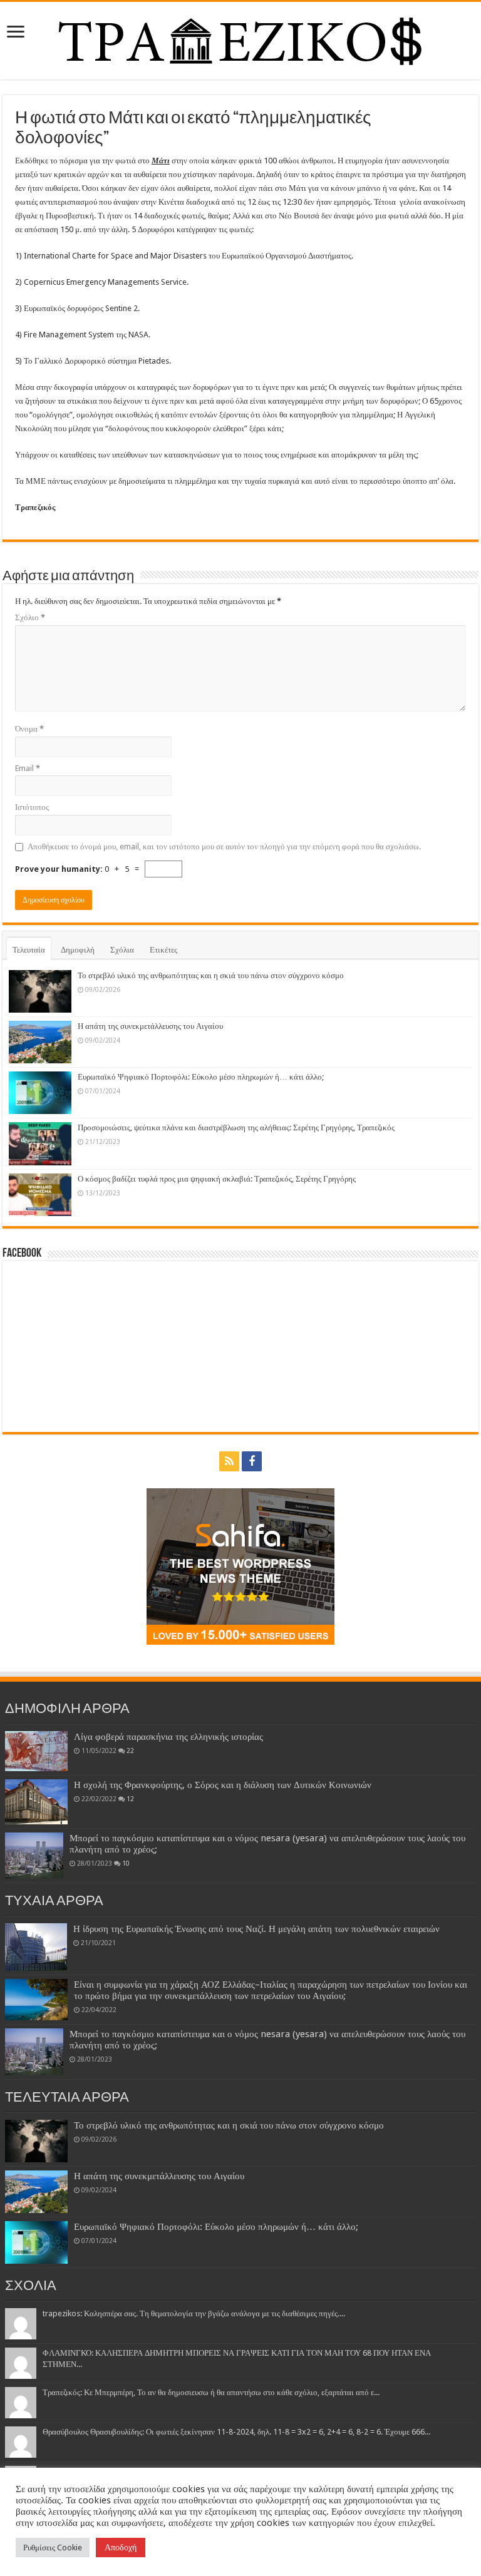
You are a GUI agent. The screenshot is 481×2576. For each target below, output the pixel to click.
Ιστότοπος (32, 807)
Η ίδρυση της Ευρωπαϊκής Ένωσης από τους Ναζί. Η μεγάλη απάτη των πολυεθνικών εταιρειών (256, 1929)
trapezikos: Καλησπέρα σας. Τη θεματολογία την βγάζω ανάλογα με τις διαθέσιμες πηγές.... (194, 2313)
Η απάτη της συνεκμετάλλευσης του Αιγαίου (150, 1026)
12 (130, 1799)
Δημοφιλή (78, 950)
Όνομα (29, 729)
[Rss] (229, 1461)
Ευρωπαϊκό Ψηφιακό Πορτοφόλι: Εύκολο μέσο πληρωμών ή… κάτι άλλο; (201, 1077)
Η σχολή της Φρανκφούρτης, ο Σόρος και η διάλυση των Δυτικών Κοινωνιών (223, 1785)
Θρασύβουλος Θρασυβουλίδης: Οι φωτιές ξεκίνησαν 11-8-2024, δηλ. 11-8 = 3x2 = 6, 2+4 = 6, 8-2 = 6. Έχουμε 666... (236, 2432)
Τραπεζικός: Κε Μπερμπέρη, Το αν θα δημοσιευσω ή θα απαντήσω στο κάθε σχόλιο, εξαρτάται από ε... (211, 2392)
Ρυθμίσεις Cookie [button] (53, 2548)
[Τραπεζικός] (240, 38)
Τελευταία (29, 950)
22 (130, 1751)
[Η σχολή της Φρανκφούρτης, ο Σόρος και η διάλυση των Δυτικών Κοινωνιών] (36, 1802)
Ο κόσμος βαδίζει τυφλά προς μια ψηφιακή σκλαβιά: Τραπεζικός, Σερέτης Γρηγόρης (217, 1179)
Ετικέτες (163, 950)
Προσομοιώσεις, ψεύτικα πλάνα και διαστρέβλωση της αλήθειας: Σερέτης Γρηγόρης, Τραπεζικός (236, 1127)
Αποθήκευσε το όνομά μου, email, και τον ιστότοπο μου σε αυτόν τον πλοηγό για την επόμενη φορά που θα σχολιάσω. (224, 846)
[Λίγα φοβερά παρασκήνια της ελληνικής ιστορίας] (36, 1751)
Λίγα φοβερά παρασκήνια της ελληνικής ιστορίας (168, 1737)
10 (126, 1863)
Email (28, 768)
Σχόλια (122, 950)
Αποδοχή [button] (121, 2547)
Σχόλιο (30, 617)
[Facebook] (252, 1461)
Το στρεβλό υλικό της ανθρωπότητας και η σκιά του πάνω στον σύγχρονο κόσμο (211, 975)
